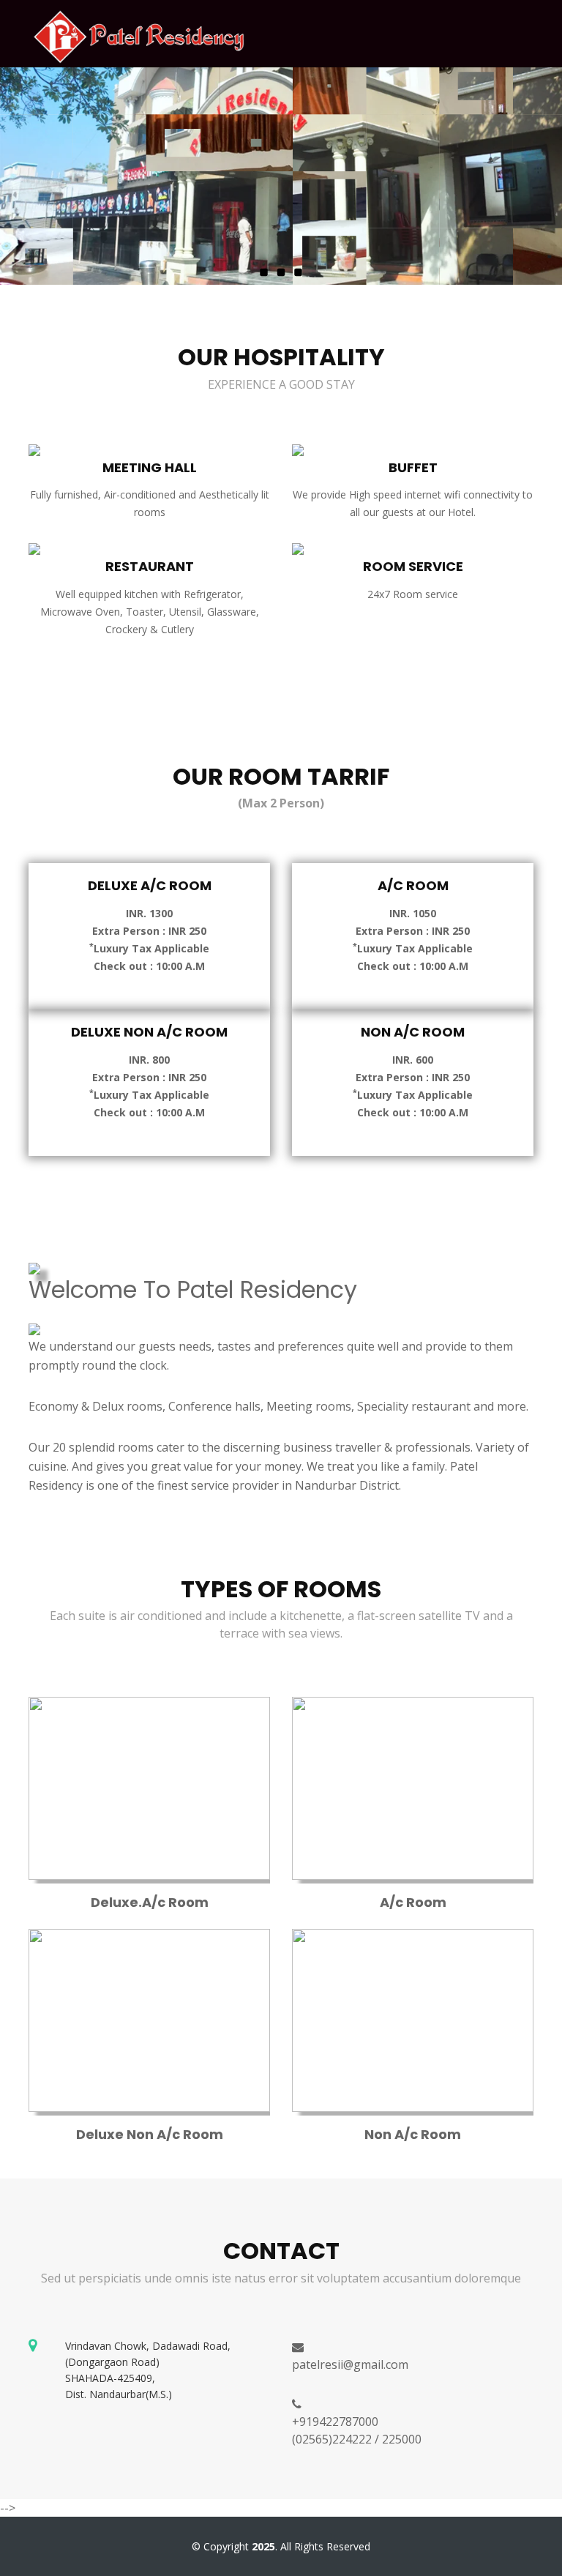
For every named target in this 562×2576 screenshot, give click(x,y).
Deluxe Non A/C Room (149, 1032)
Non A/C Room (413, 1032)
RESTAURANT (150, 566)
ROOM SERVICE (413, 566)
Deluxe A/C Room (150, 885)
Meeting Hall (150, 467)
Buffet (413, 467)
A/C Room (413, 885)
